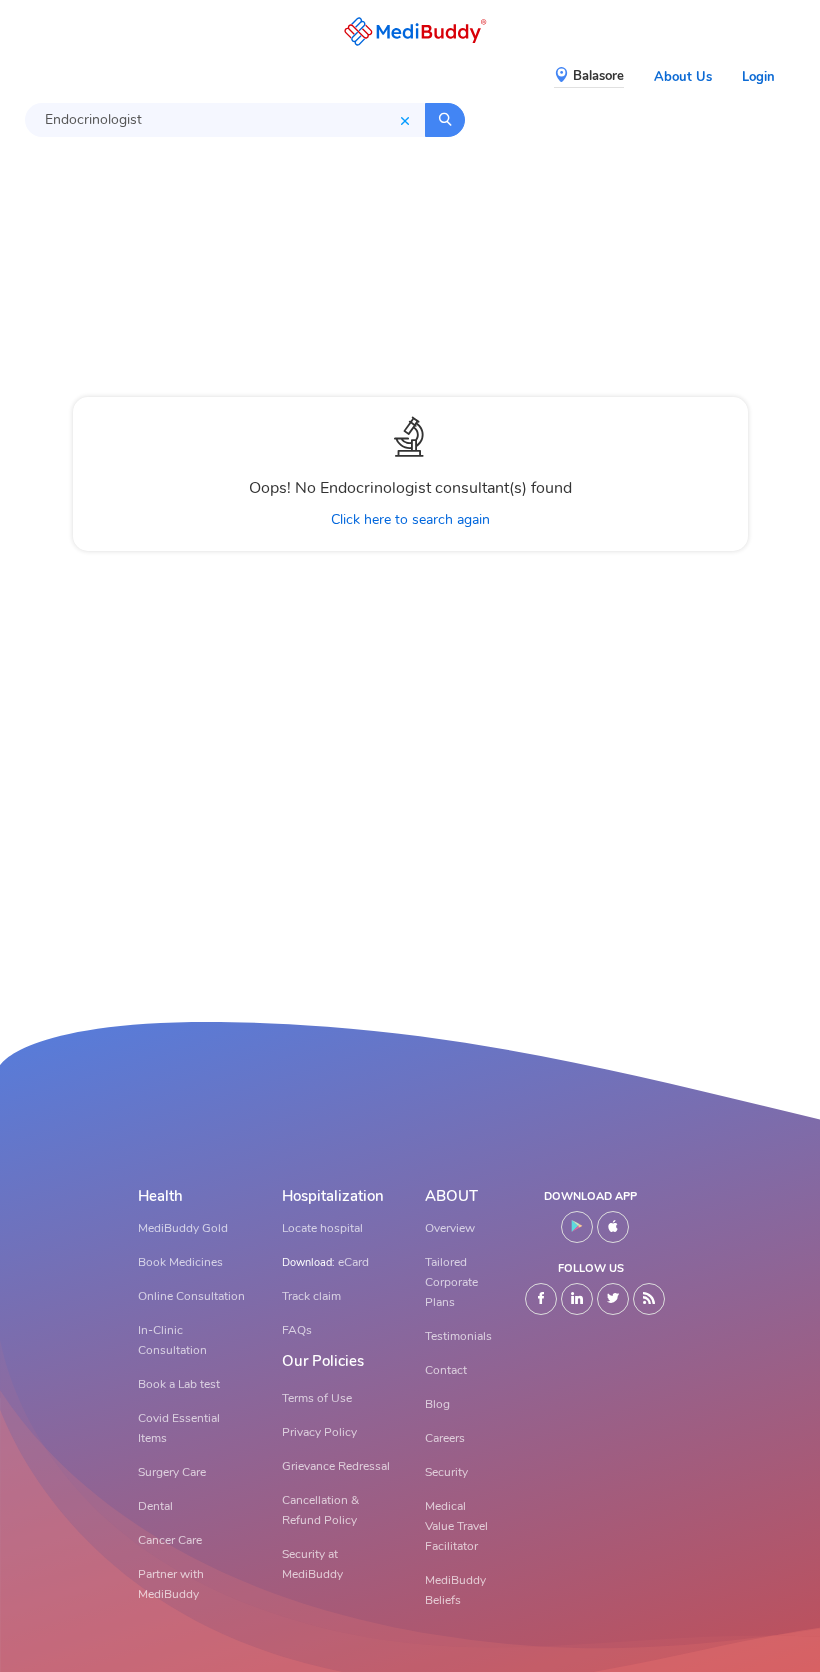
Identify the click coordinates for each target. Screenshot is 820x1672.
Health (160, 1196)
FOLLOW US (591, 1268)
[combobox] (225, 120)
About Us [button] (683, 77)
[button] (410, 31)
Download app (590, 1196)
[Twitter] (613, 1299)
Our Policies (323, 1361)
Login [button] (758, 77)
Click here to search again (410, 519)
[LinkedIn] (577, 1299)
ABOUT (451, 1196)
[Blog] (649, 1299)
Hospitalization (333, 1196)
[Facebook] (541, 1299)
